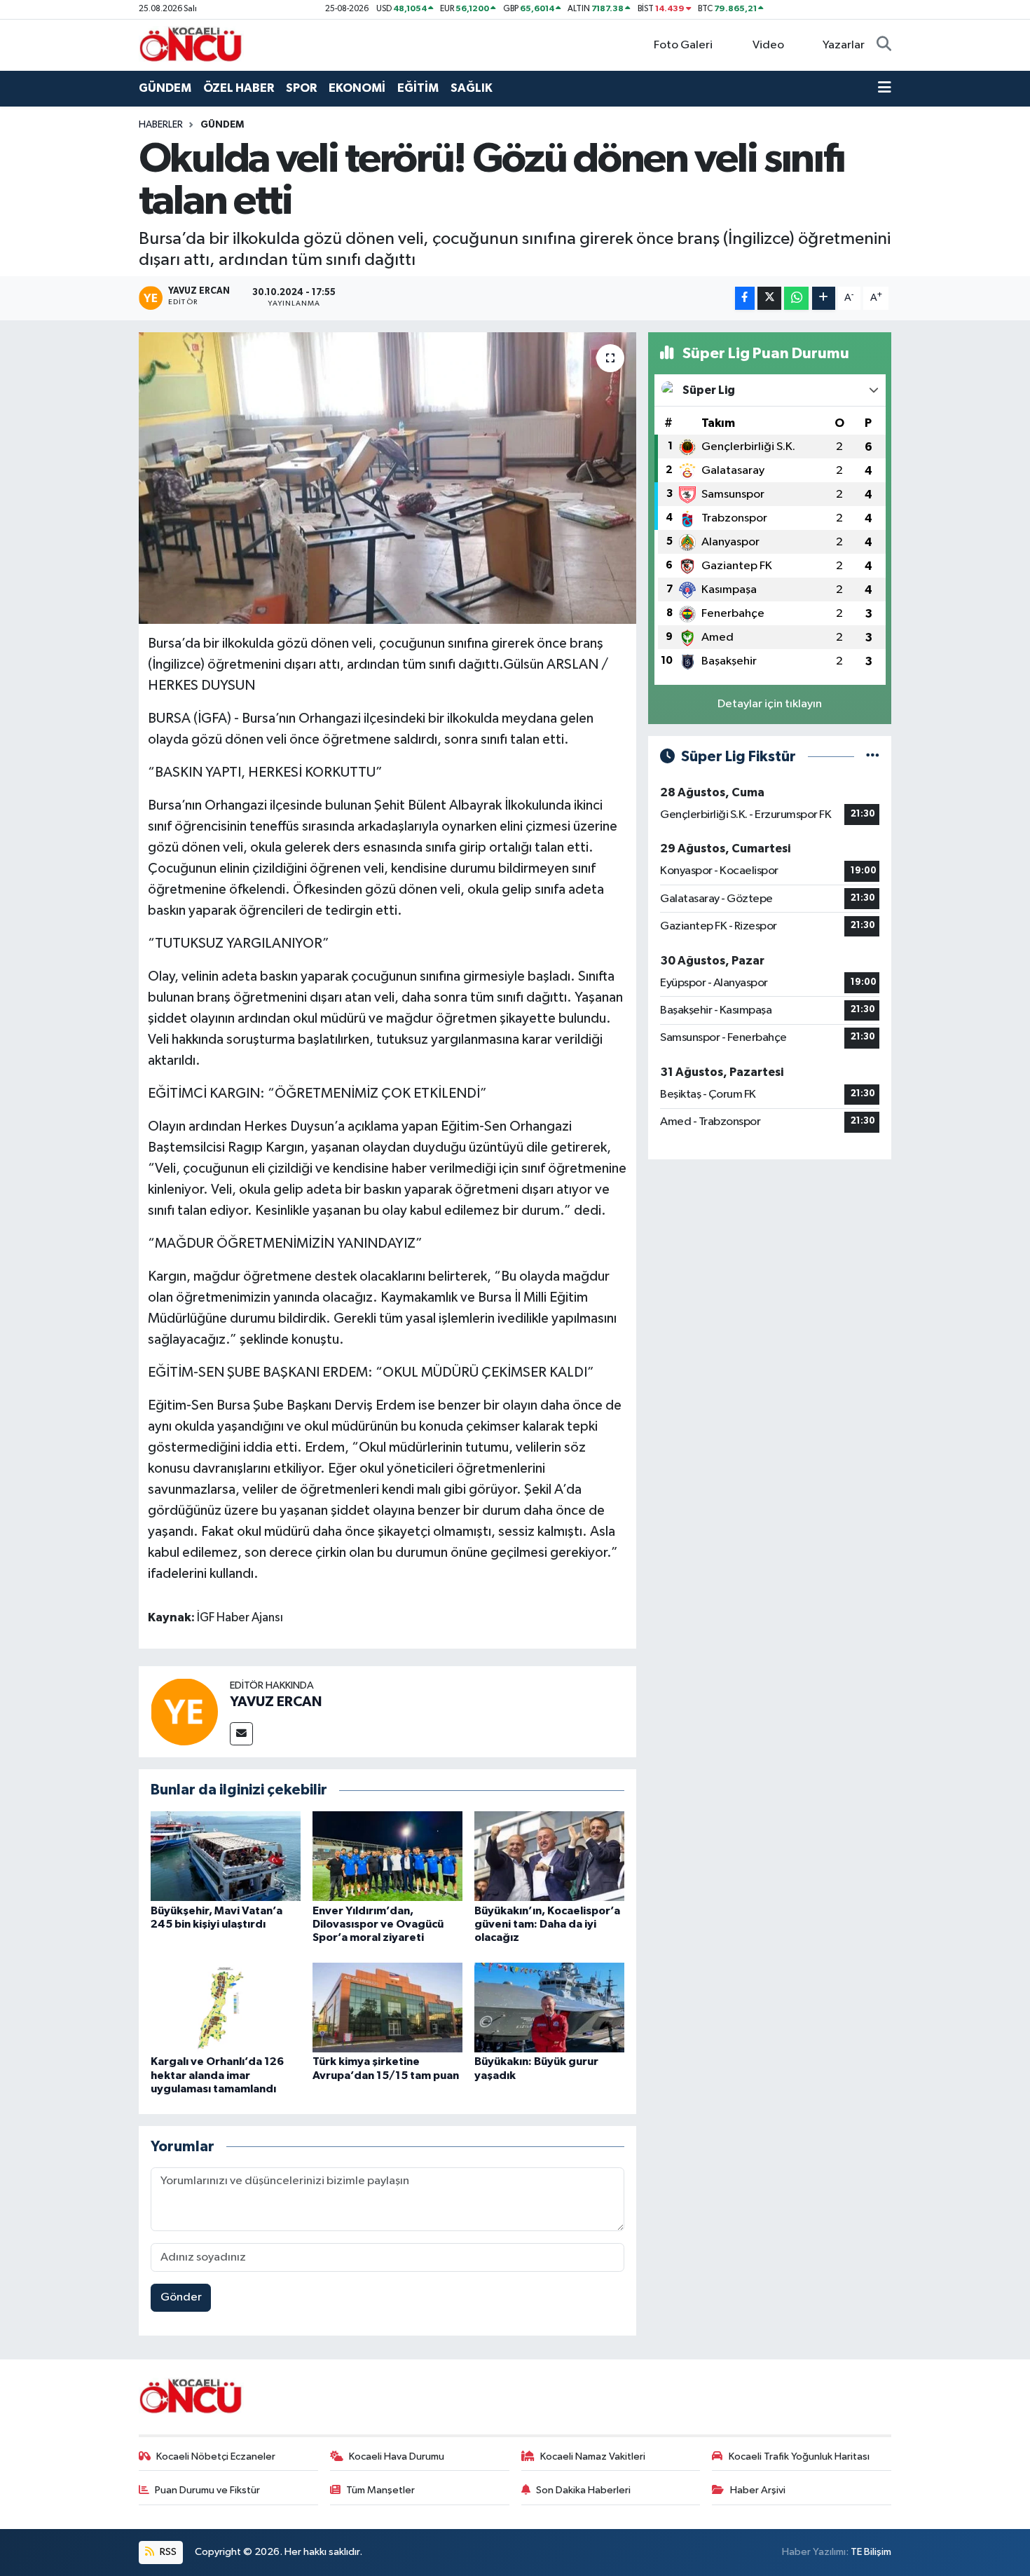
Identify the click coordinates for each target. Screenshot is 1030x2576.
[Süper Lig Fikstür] (873, 757)
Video (768, 45)
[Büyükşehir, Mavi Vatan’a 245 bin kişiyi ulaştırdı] (226, 1856)
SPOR (301, 88)
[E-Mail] (241, 1734)
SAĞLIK (472, 88)
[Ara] (884, 46)
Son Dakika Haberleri (583, 2490)
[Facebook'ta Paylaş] (745, 298)
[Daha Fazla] (824, 298)
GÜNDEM (165, 88)
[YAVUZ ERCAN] (184, 1711)
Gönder (181, 2297)
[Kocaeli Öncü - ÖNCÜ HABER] (191, 45)
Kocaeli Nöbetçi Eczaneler (216, 2456)
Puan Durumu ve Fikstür (207, 2490)
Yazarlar (844, 45)
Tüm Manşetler (380, 2490)
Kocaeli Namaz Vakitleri (593, 2456)
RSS (167, 2552)
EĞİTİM (418, 88)
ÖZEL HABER (239, 88)
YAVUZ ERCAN (276, 1702)
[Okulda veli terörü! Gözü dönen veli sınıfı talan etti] (388, 478)
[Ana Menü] (885, 88)
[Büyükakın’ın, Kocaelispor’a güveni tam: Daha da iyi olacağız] (549, 1856)
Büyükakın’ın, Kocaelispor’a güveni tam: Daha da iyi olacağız (547, 1924)
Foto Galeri (683, 45)
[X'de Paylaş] (769, 298)
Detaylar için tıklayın (770, 704)
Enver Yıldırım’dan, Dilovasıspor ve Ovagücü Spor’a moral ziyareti (378, 1924)
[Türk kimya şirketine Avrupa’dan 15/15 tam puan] (387, 2007)
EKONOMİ (357, 88)
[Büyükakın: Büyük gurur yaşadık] (549, 2007)
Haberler (161, 125)
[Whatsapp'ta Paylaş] (796, 298)
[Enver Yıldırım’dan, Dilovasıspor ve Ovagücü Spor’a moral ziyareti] (387, 1856)
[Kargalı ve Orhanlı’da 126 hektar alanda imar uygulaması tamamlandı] (226, 2007)
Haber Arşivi (758, 2490)
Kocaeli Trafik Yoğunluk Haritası (799, 2456)
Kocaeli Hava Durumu (397, 2456)
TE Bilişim (871, 2552)
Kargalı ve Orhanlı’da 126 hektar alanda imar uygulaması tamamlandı (217, 2075)
